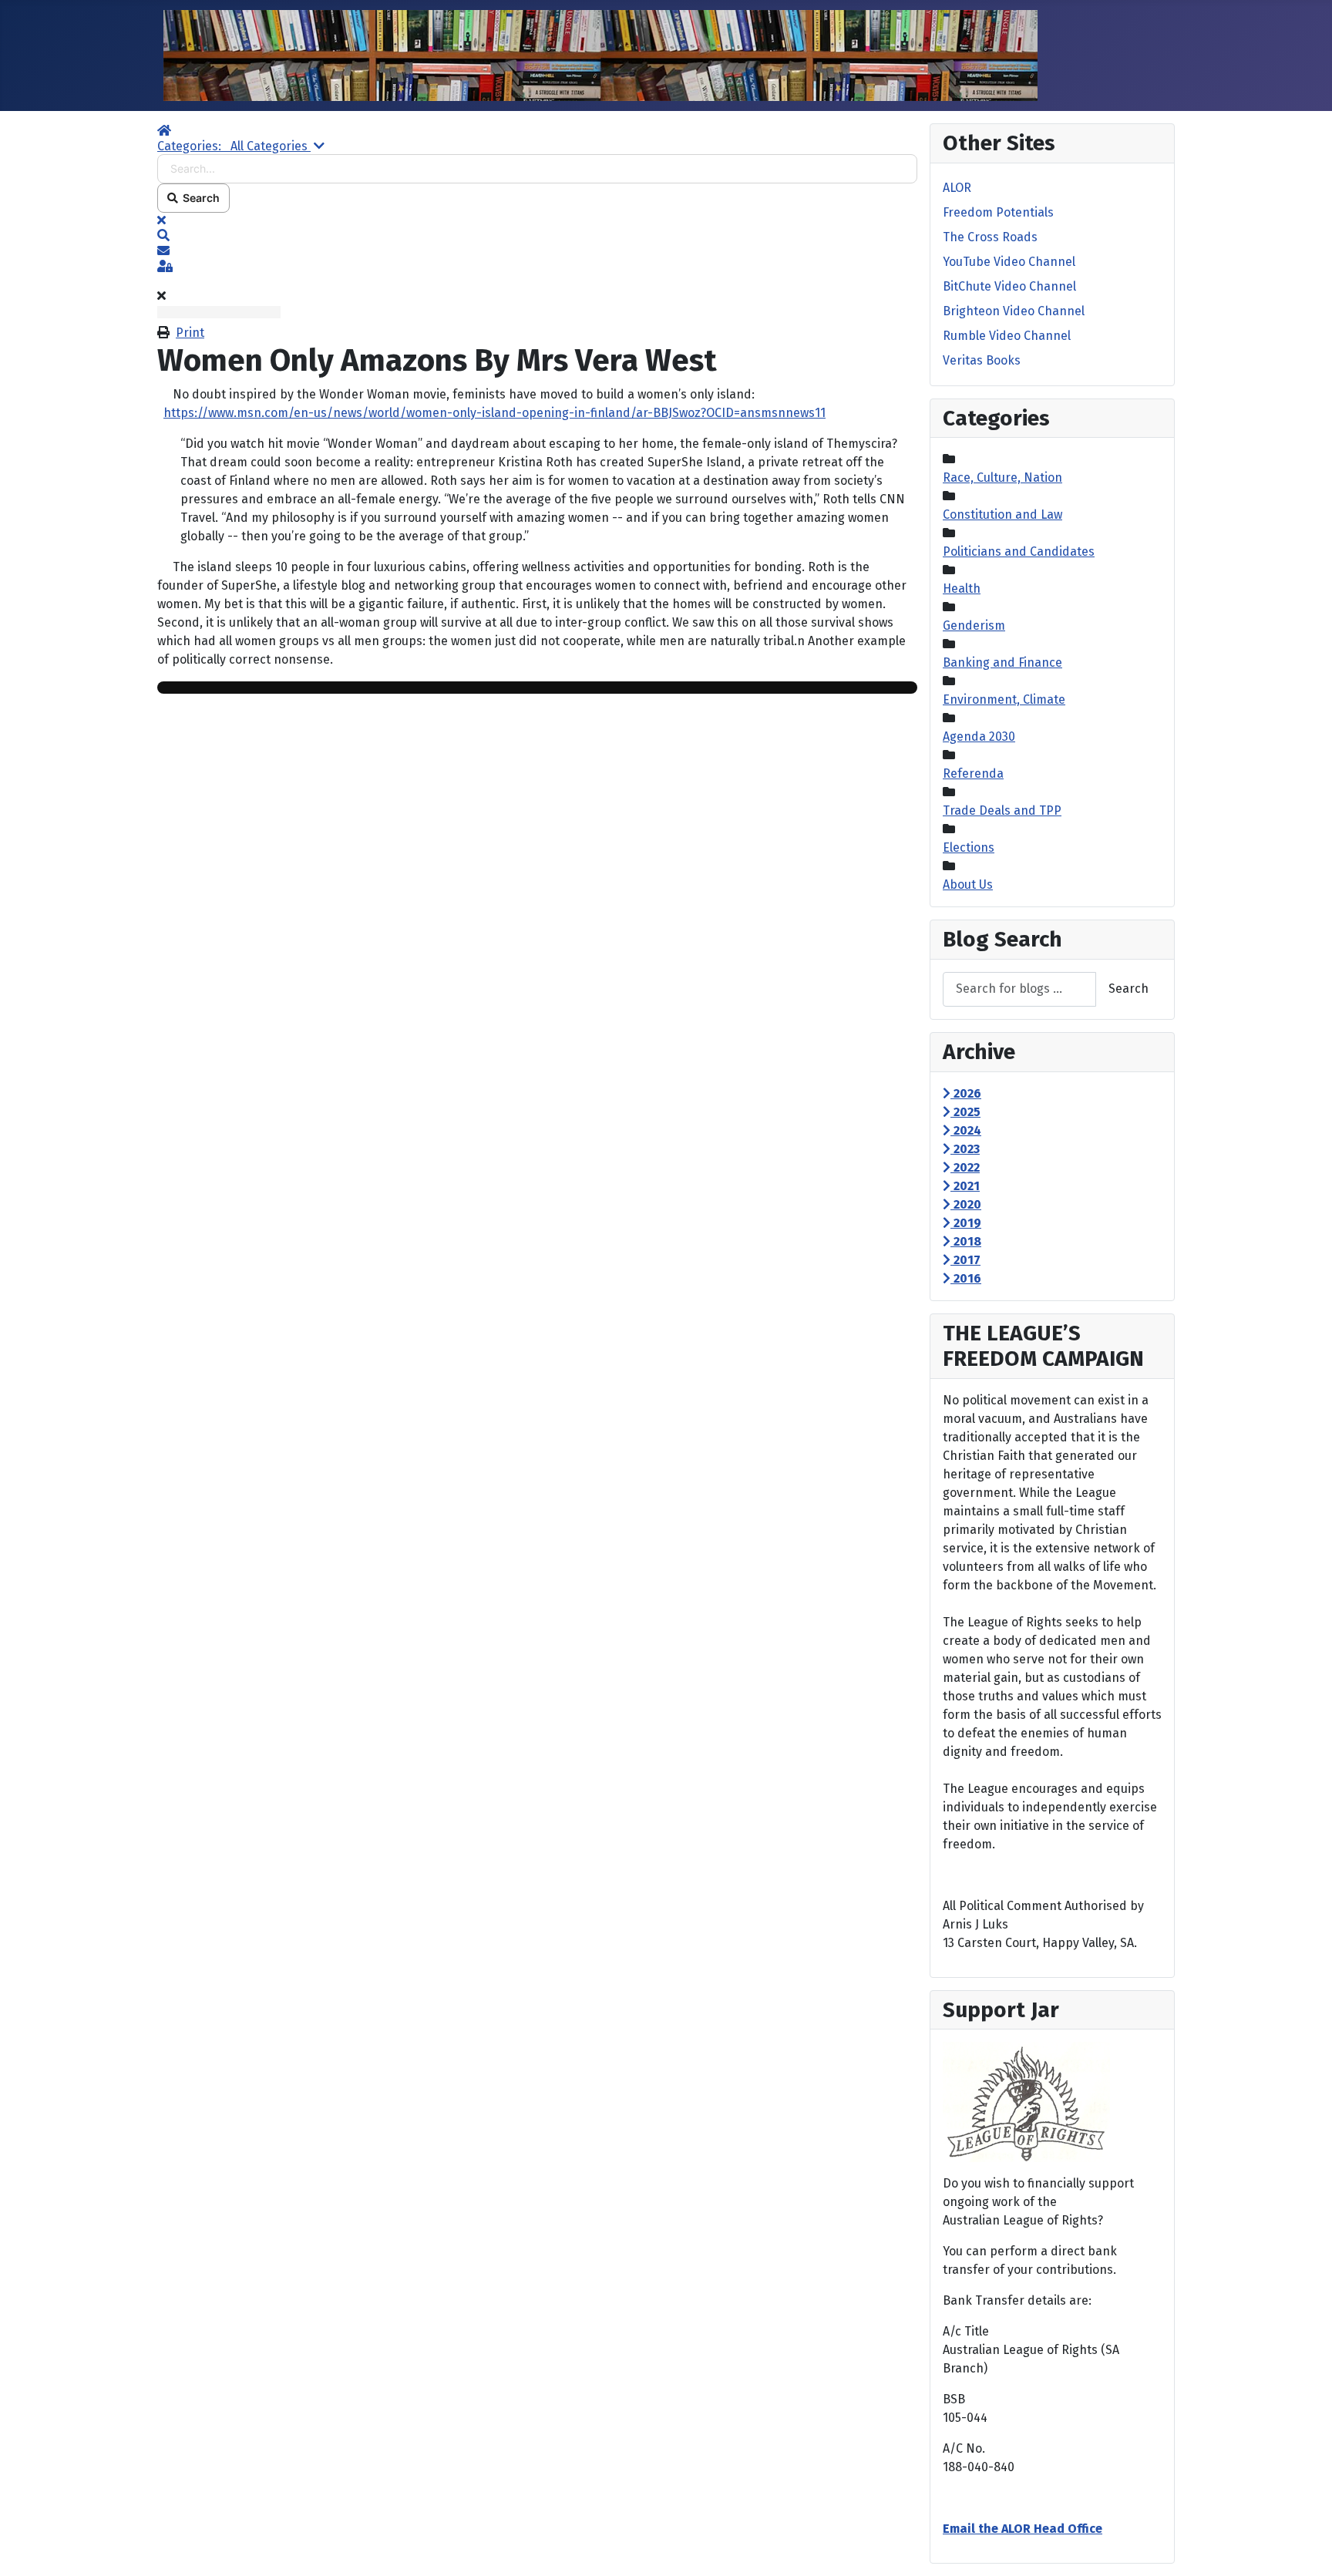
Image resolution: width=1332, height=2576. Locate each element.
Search (199, 198)
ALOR (957, 188)
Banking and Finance (1002, 662)
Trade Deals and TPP (1002, 810)
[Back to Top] (1305, 2547)
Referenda (973, 773)
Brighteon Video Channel (1014, 311)
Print (190, 333)
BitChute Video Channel (1009, 286)
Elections (969, 847)
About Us (968, 884)
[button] (537, 236)
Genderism (974, 626)
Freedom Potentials (998, 212)
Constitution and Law (1002, 515)
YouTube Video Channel (1009, 262)
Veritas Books (982, 360)
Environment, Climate (1004, 699)
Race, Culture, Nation (1002, 478)
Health (962, 589)
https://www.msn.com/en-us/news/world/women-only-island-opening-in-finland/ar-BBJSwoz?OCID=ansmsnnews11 (494, 413)
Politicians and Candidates (1019, 552)
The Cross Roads (990, 237)
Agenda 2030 (979, 736)
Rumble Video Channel (1007, 336)
